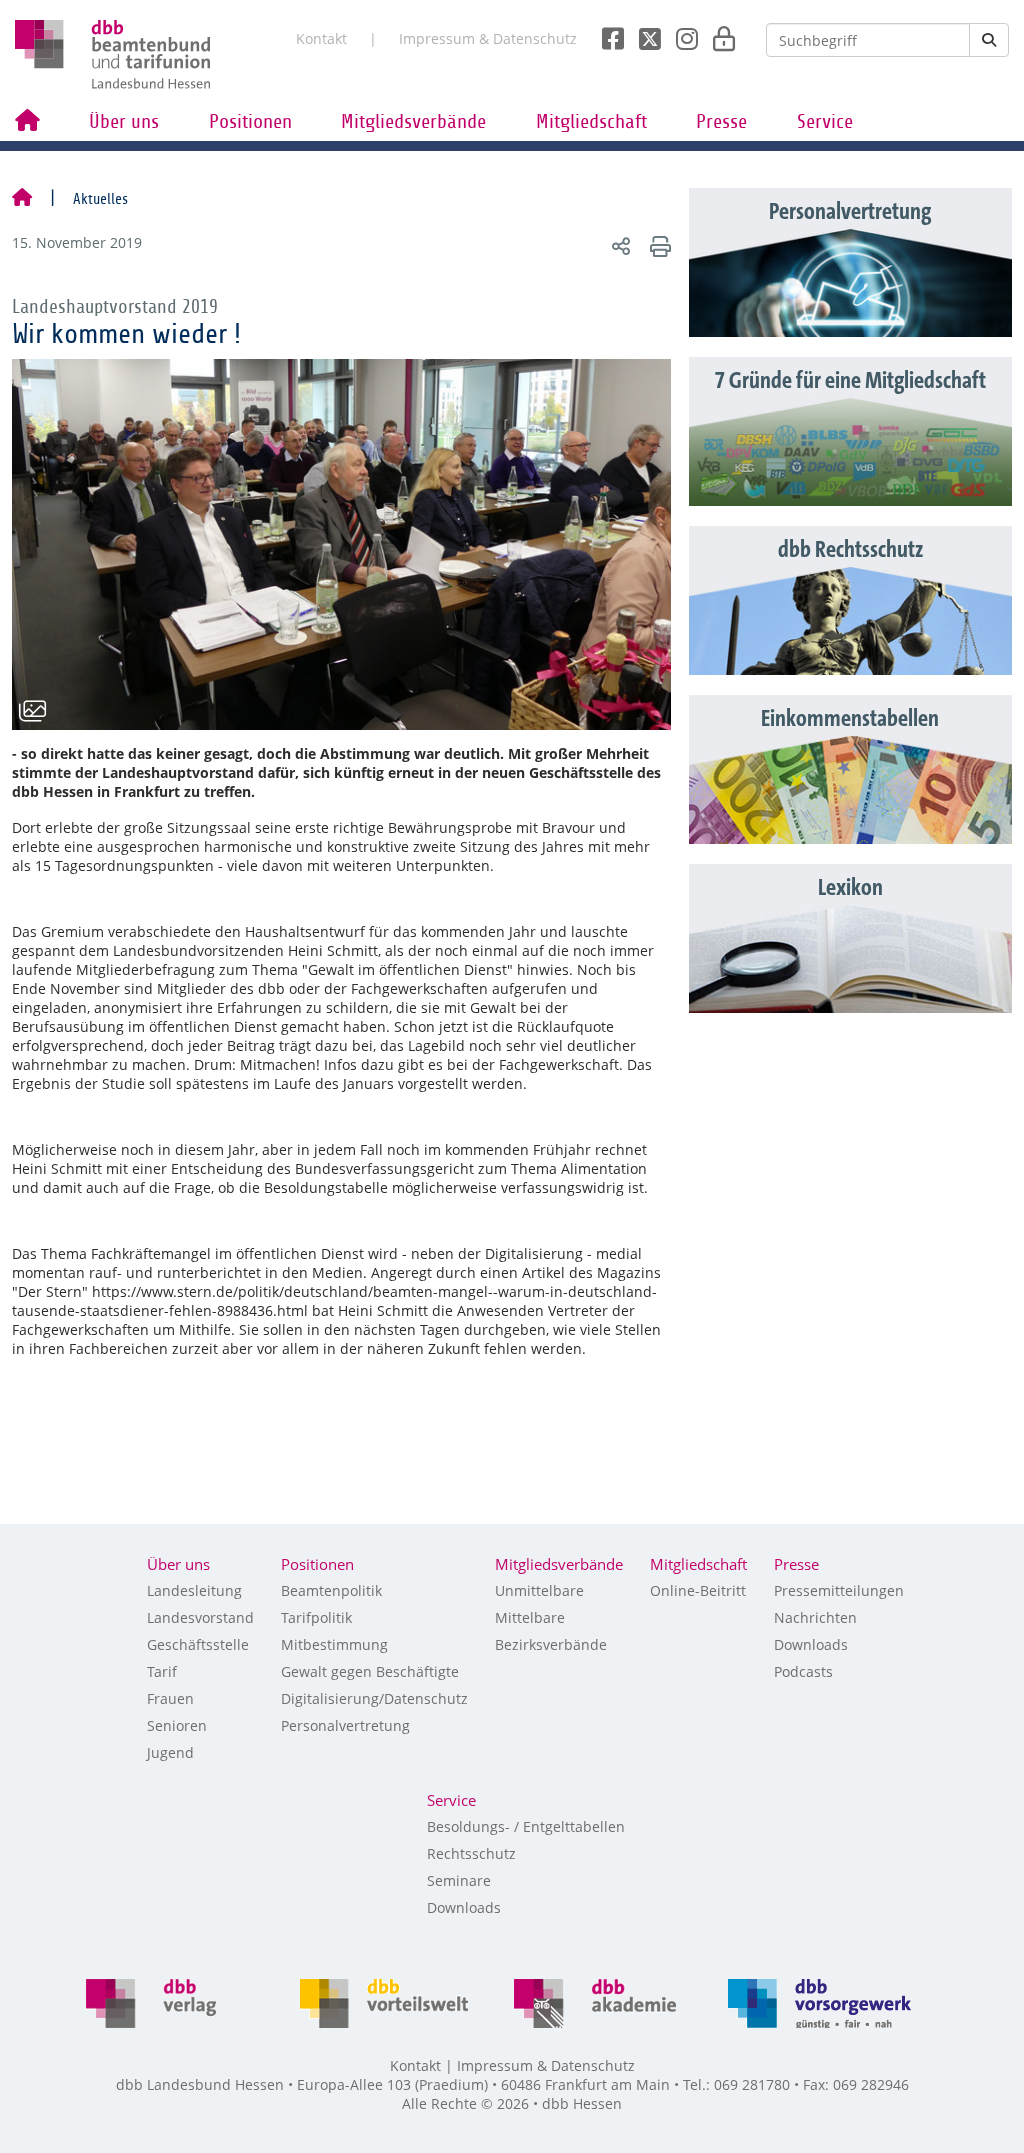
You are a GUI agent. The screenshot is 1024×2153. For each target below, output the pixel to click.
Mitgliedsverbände (413, 122)
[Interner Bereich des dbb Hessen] (718, 33)
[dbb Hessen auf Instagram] (679, 33)
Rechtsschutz (471, 1853)
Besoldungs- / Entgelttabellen (526, 1826)
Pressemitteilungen (839, 1590)
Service (825, 122)
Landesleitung (194, 1590)
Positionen (250, 122)
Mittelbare (530, 1617)
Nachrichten (815, 1617)
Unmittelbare (539, 1590)
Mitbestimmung (334, 1644)
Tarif (162, 1671)
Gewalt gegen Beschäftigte (370, 1671)
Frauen (170, 1698)
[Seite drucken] (657, 245)
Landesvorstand (200, 1617)
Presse (721, 122)
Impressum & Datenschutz (488, 38)
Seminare (459, 1880)
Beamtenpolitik (331, 1590)
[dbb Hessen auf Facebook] (605, 33)
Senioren (177, 1725)
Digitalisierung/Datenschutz (374, 1698)
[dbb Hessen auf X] (642, 33)
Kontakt (321, 38)
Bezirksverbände (551, 1644)
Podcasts (803, 1671)
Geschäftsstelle (198, 1644)
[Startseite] (22, 199)
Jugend (170, 1752)
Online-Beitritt (698, 1590)
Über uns (124, 122)
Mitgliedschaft (591, 122)
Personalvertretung (345, 1725)
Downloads (811, 1644)
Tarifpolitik (316, 1617)
